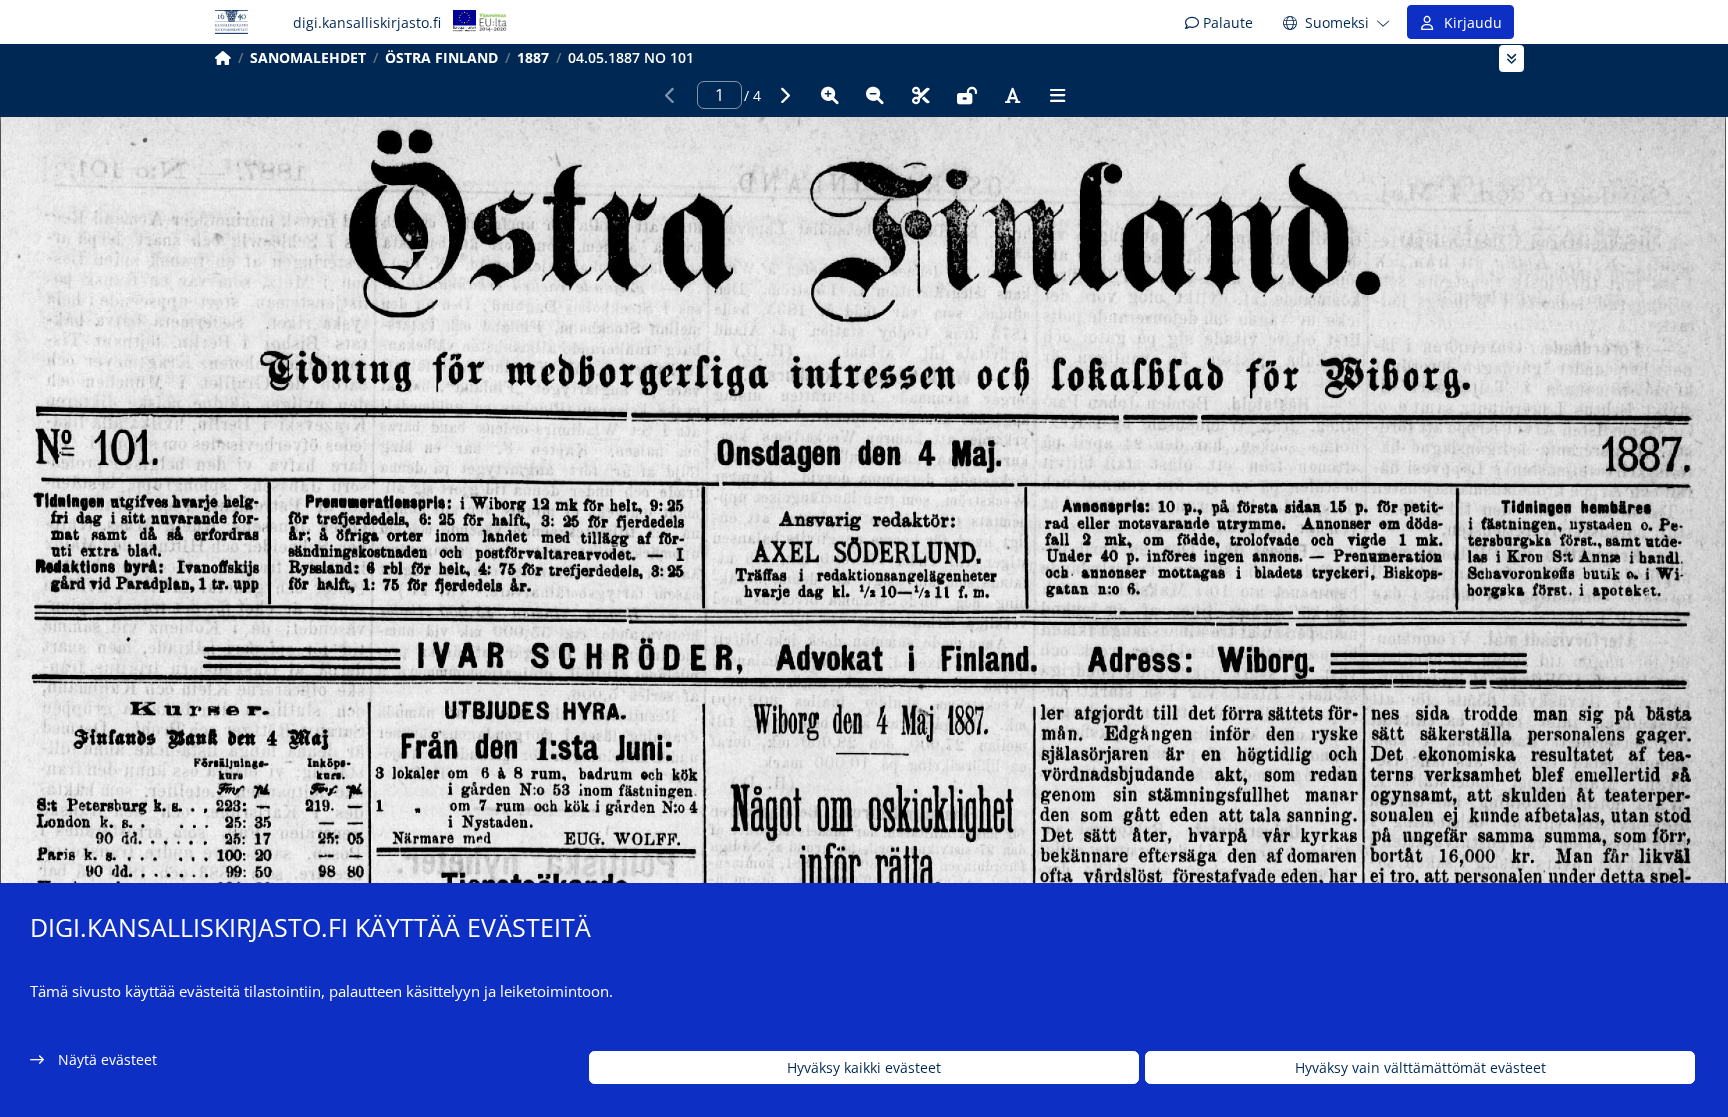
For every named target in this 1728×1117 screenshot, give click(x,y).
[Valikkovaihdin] (1511, 58)
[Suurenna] (830, 95)
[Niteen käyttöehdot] (967, 95)
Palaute (1226, 22)
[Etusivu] (223, 57)
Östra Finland (441, 57)
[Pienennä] (875, 95)
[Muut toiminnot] (1058, 95)
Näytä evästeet (107, 1059)
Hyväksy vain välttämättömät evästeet (1420, 1067)
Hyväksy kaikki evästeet (864, 1067)
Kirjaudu (1469, 22)
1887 (533, 57)
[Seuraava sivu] (784, 95)
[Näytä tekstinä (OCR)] (1012, 95)
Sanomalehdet (308, 57)
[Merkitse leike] (921, 95)
